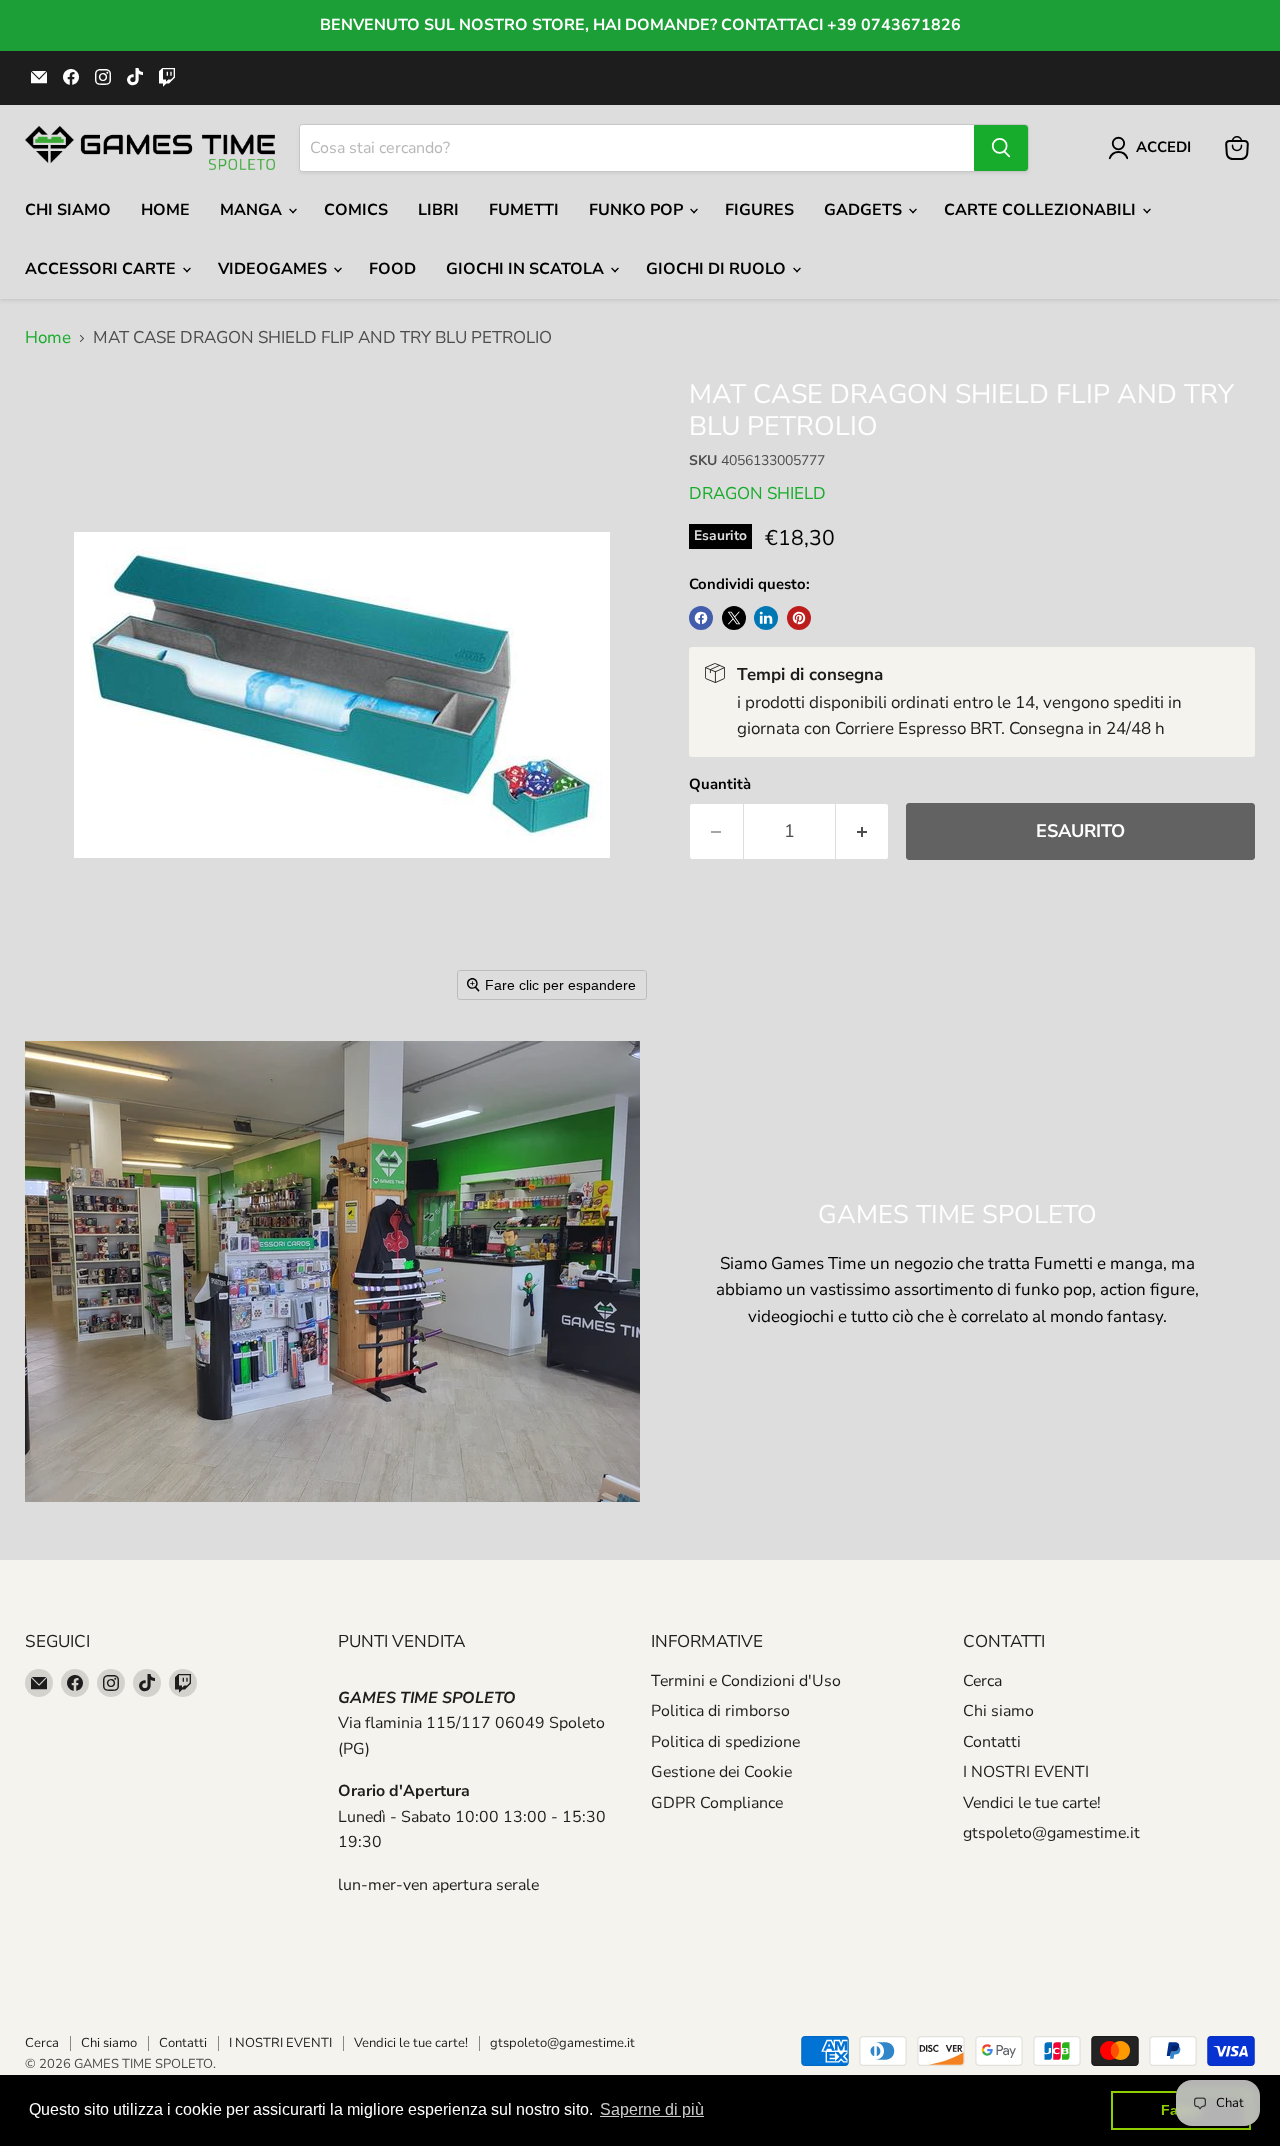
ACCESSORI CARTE (102, 269)
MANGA (253, 210)
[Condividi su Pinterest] (799, 618)
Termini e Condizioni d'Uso (746, 1681)
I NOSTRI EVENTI (1026, 1772)
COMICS (356, 210)
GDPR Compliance (717, 1803)
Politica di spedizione (725, 1742)
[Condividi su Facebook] (701, 618)
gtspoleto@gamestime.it (1051, 1833)
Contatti (992, 1742)
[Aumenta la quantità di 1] (863, 831)
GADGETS (865, 210)
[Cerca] (1001, 148)
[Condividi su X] (734, 618)
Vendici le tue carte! (1032, 1803)
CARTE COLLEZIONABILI (1042, 210)
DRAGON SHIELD (757, 493)
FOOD (392, 269)
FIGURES (759, 210)
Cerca (982, 1681)
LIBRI (438, 210)
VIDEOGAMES (274, 269)
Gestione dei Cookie (721, 1772)
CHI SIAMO (68, 210)
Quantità (720, 784)
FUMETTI (524, 210)
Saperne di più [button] (652, 2109)
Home (165, 210)
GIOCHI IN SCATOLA (527, 269)
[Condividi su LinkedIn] (766, 618)
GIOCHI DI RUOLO (718, 269)
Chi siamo (998, 1711)
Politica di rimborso (720, 1711)
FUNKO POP (638, 210)
